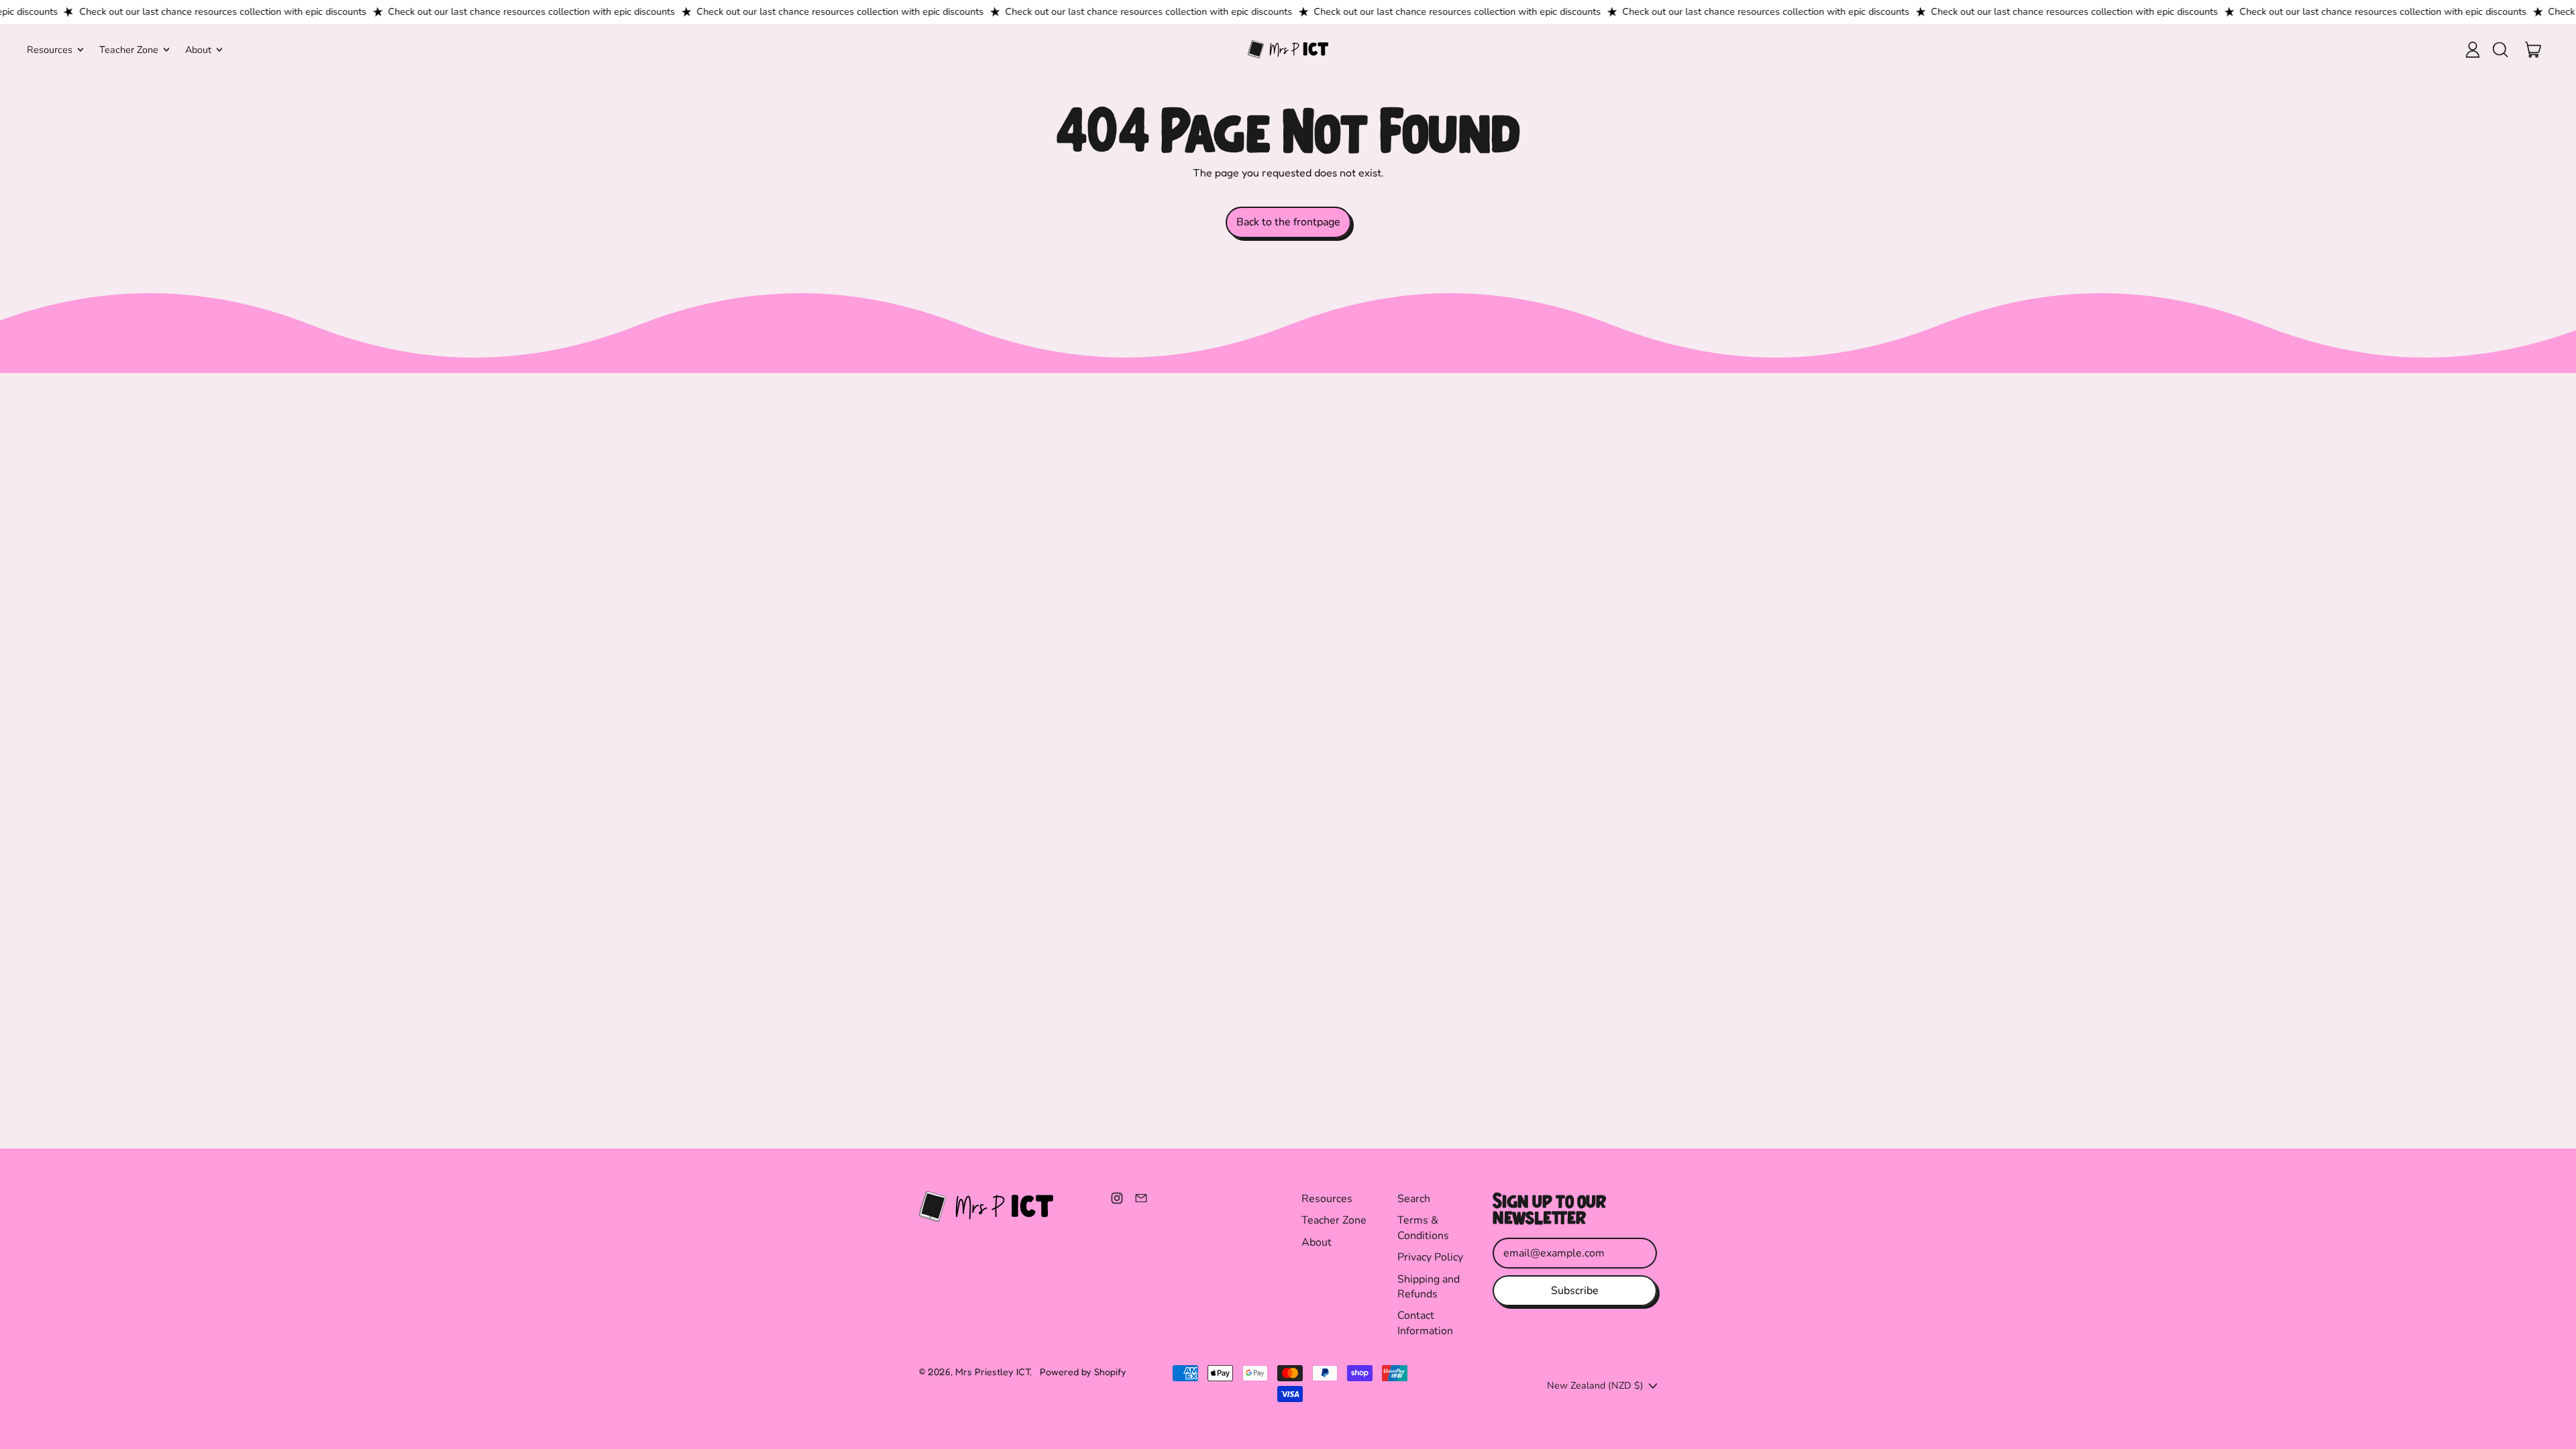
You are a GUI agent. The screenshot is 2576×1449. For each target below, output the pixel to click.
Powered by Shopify (1083, 1372)
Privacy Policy (1430, 1257)
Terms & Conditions (1423, 1228)
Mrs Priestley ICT (992, 1372)
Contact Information (1425, 1323)
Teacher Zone (1334, 1220)
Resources (1327, 1199)
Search (1414, 1199)
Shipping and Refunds (1429, 1287)
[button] (2500, 50)
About (1317, 1242)
